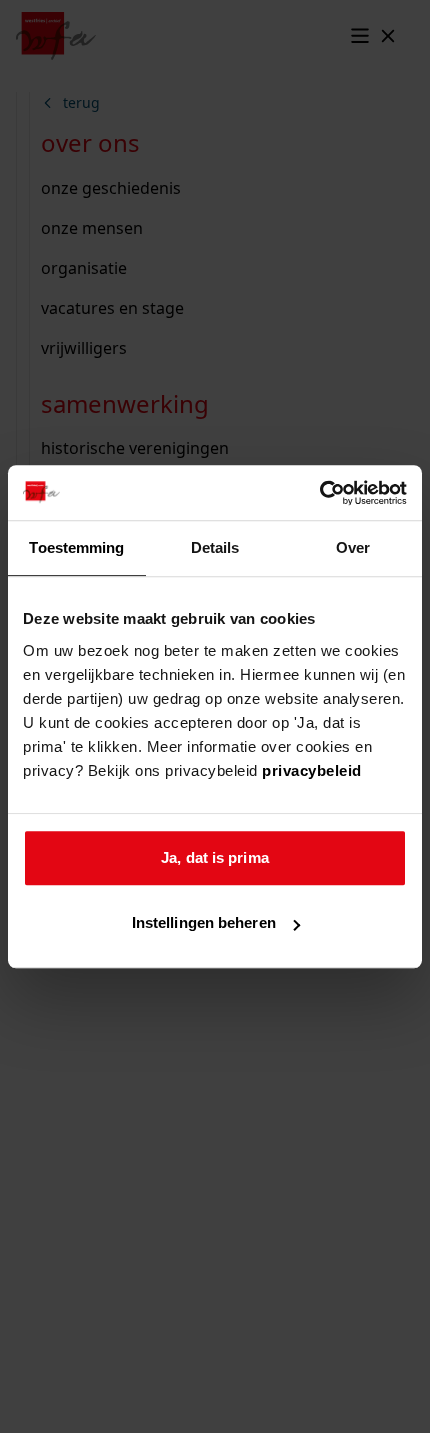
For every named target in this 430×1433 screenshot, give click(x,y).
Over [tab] (353, 547)
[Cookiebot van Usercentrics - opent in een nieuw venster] (319, 493)
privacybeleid (312, 770)
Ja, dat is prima (215, 857)
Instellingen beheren (204, 922)
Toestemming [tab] (76, 547)
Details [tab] (215, 547)
